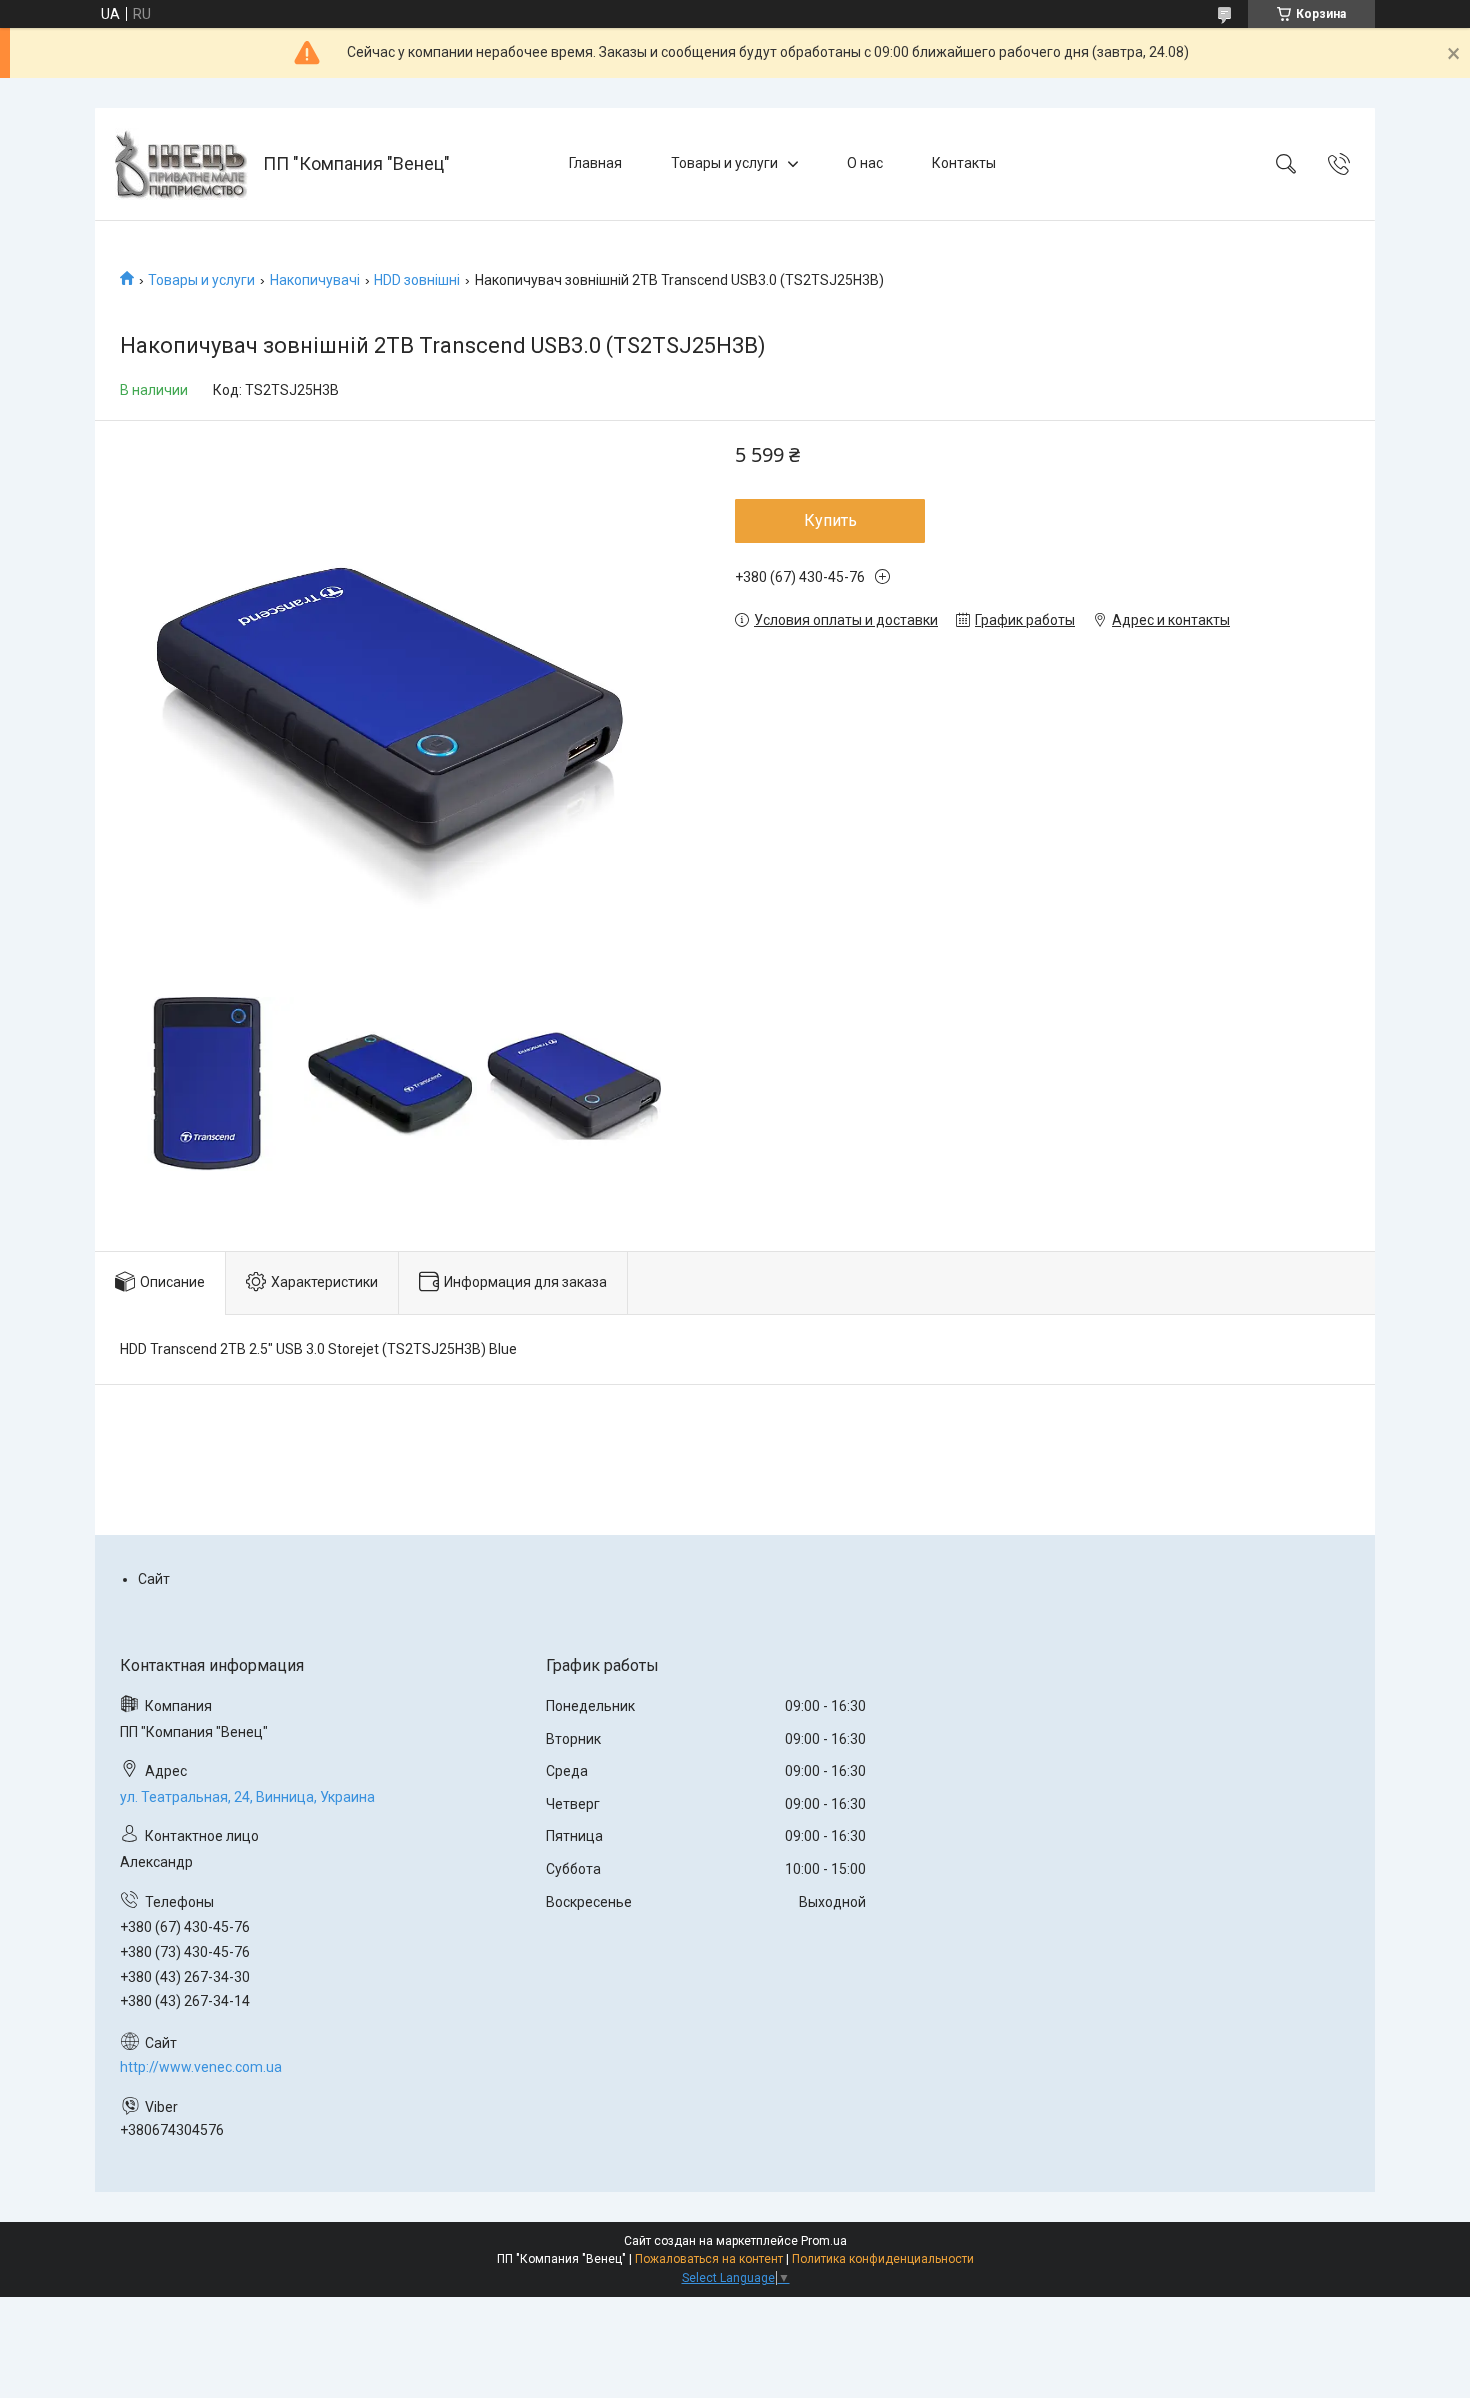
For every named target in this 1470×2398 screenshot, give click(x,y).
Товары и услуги (724, 163)
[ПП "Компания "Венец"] (181, 164)
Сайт (154, 1579)
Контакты (964, 163)
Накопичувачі (315, 280)
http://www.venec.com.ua (201, 2067)
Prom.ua (824, 2241)
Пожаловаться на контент (709, 2259)
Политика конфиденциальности (883, 2259)
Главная (595, 163)
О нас (865, 163)
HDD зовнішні (417, 280)
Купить (830, 520)
